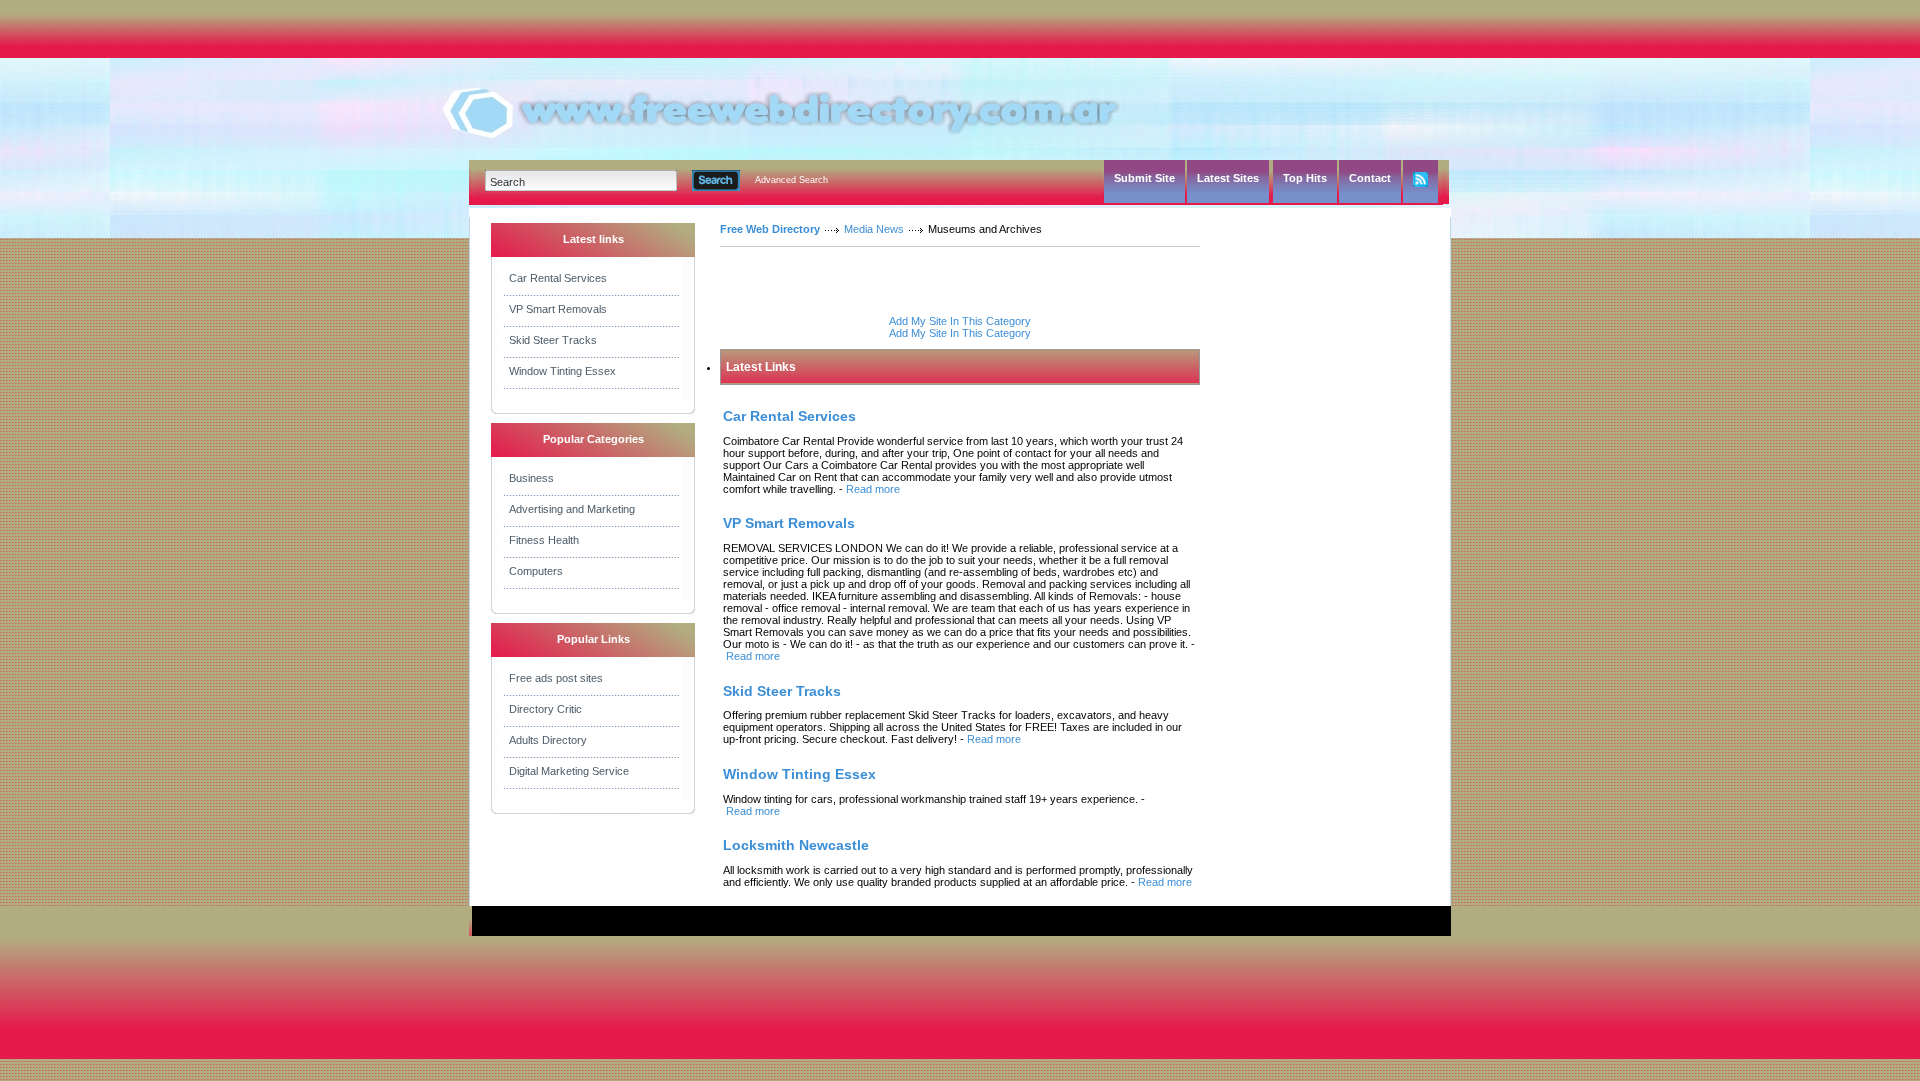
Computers (536, 571)
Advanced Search (791, 180)
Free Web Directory (770, 229)
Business (531, 478)
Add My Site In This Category (960, 321)
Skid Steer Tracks (553, 340)
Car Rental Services (558, 278)
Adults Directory (548, 740)
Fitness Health (544, 540)
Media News (874, 229)
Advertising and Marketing (572, 509)
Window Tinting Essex (562, 371)
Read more (873, 489)
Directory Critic (545, 709)
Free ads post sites (556, 678)
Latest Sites (1228, 178)
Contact (1370, 178)
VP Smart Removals (558, 309)
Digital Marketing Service (569, 771)
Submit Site (1144, 178)
